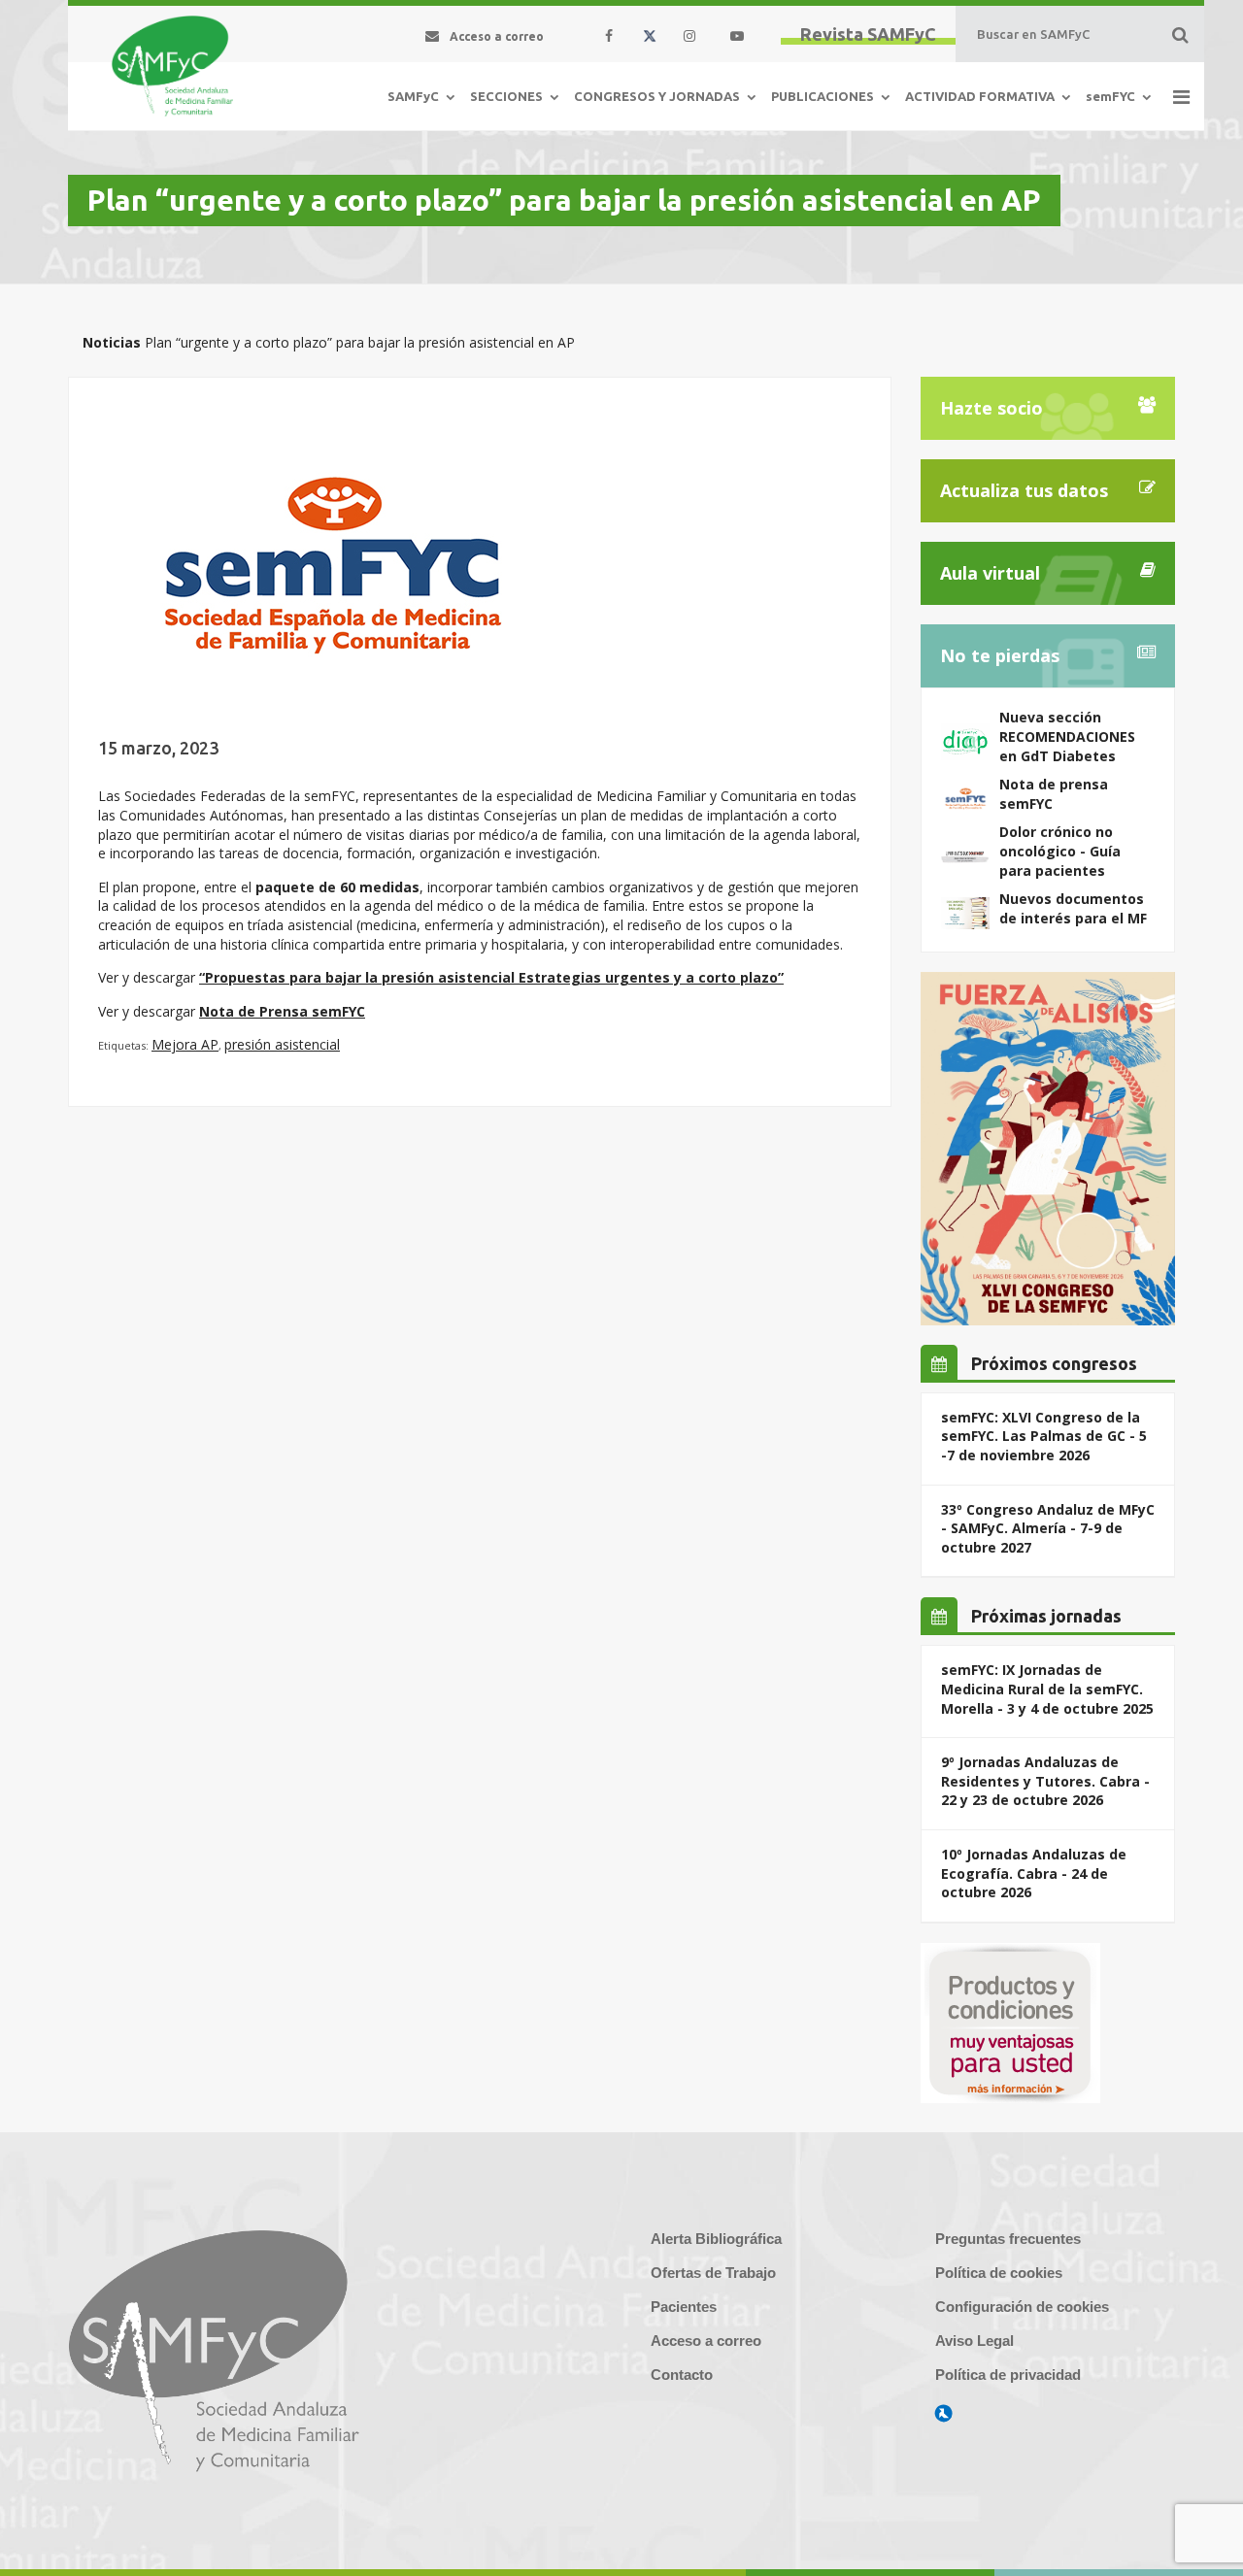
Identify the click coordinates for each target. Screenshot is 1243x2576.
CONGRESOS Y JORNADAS (657, 96)
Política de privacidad (1008, 2375)
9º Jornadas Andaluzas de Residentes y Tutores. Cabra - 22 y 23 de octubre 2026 (1045, 1781)
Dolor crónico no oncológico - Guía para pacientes (1060, 851)
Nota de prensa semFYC (1054, 794)
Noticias (112, 342)
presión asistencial (282, 1044)
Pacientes (684, 2307)
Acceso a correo (706, 2341)
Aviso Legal (974, 2341)
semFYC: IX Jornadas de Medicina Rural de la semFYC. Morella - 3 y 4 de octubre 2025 (1047, 1689)
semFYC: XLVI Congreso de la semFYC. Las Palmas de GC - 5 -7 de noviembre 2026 (1044, 1436)
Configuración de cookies (1022, 2307)
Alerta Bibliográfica (716, 2239)
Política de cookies (999, 2273)
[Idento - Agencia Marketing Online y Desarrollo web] (944, 2414)
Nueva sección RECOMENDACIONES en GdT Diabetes (1067, 736)
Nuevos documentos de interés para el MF (1073, 908)
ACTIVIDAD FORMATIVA (980, 96)
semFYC (1110, 96)
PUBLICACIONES (823, 96)
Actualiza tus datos (1024, 490)
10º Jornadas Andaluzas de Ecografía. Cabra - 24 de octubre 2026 (1034, 1873)
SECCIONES (506, 96)
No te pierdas (1000, 655)
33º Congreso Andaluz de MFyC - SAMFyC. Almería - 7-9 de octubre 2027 (1048, 1528)
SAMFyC (413, 96)
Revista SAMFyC (868, 34)
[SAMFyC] (172, 66)
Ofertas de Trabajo (713, 2273)
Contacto (682, 2375)
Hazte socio (991, 408)
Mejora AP (185, 1044)
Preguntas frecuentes (1008, 2239)
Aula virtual (990, 573)
